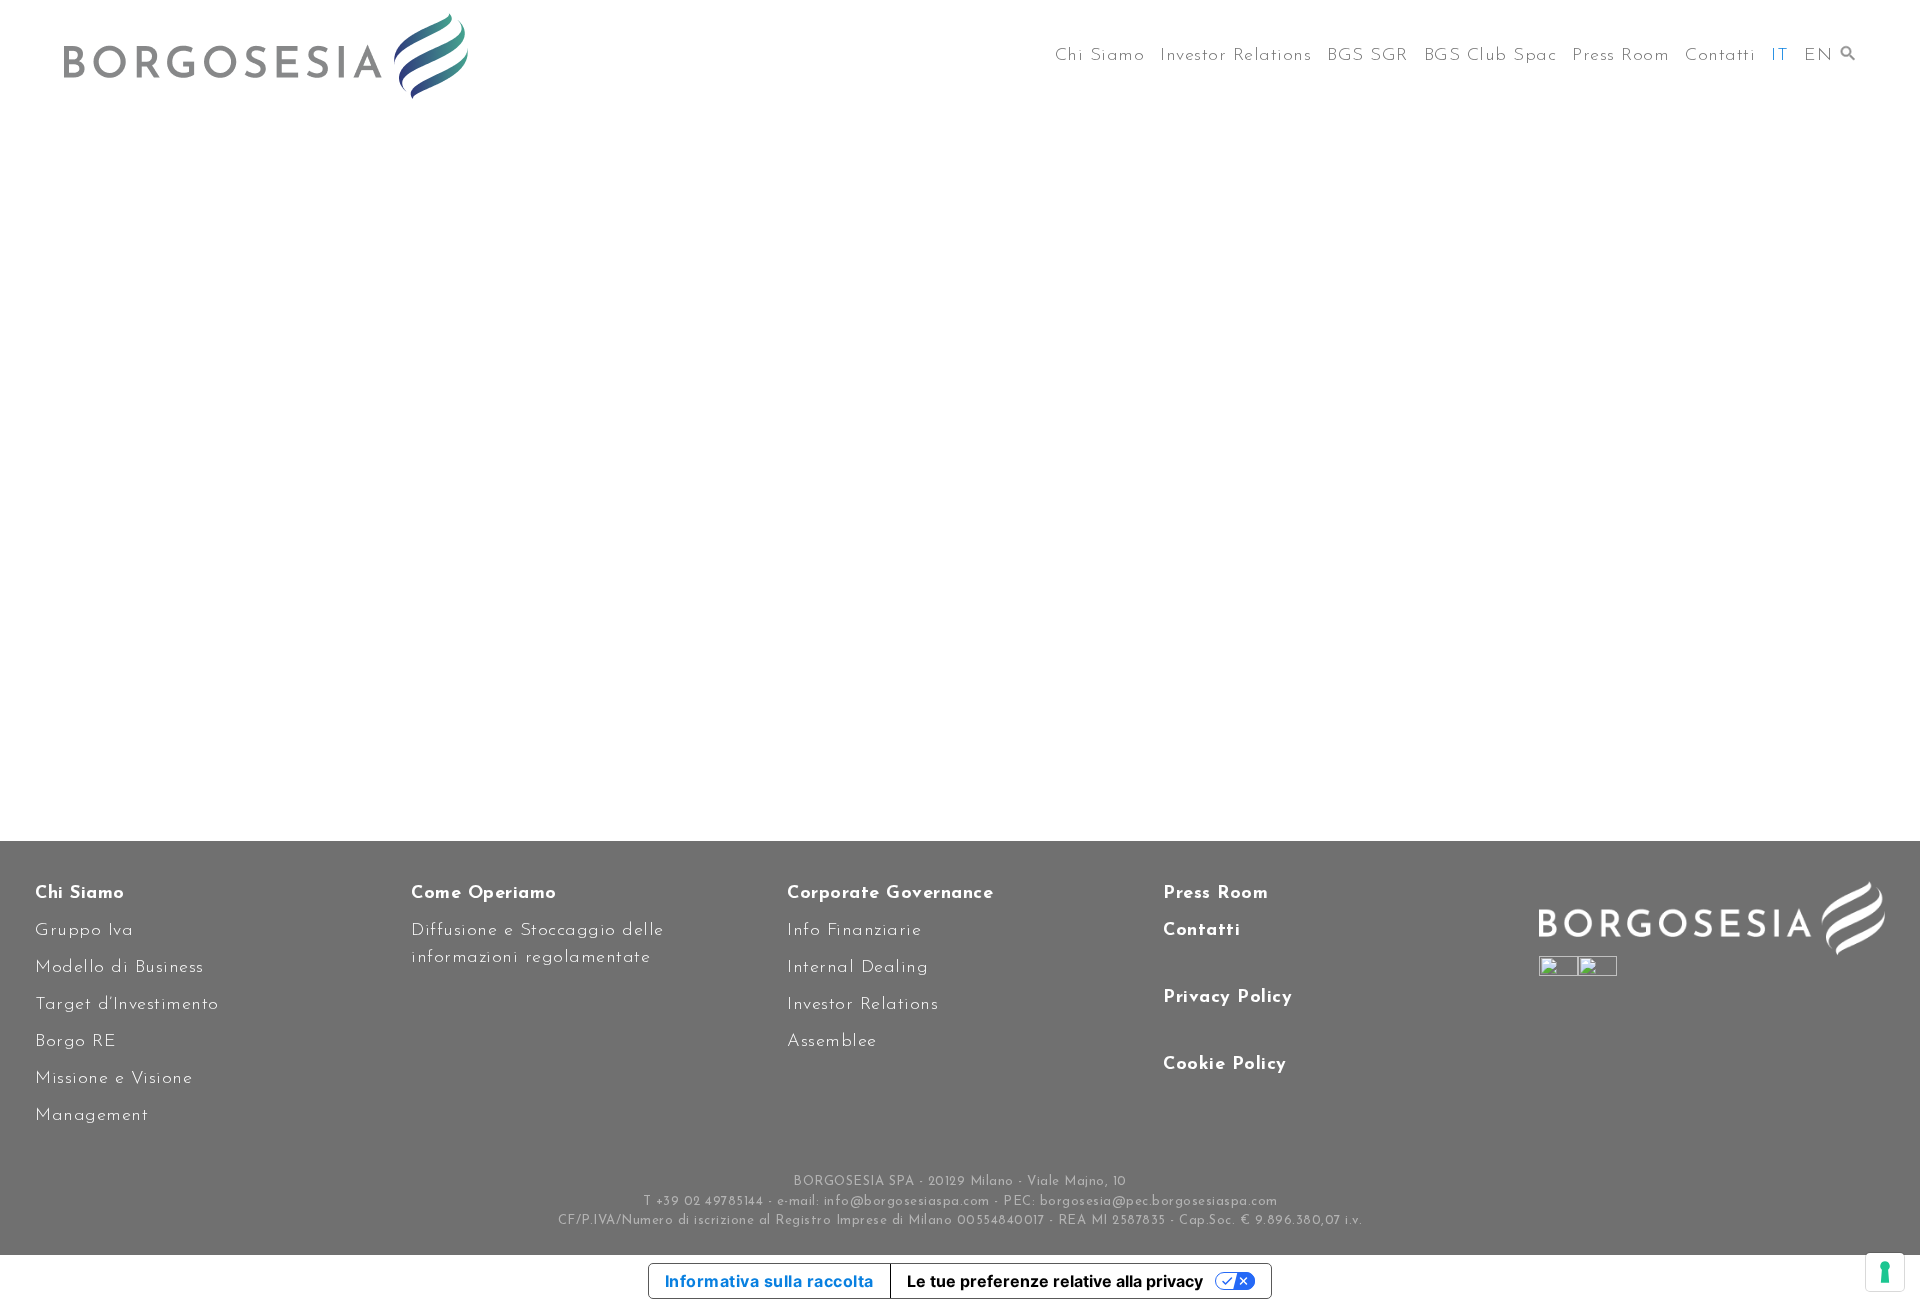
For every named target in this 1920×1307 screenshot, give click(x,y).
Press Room (1620, 56)
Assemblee (832, 1042)
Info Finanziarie (854, 931)
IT (1779, 56)
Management (91, 1116)
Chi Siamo (1100, 56)
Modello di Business (119, 968)
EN (1818, 56)
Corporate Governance (890, 894)
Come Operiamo (484, 894)
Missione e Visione (113, 1079)
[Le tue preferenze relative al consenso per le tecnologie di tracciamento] (1885, 1272)
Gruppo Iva (84, 931)
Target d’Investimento (127, 1005)
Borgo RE (75, 1042)
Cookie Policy (1225, 1065)
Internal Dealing (857, 968)
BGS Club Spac (1490, 56)
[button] (1848, 48)
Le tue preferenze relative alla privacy (1055, 1281)
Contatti (1720, 56)
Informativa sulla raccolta (769, 1281)
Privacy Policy (1227, 998)
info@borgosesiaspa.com (907, 1201)
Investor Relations (1235, 56)
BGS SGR (1367, 56)
